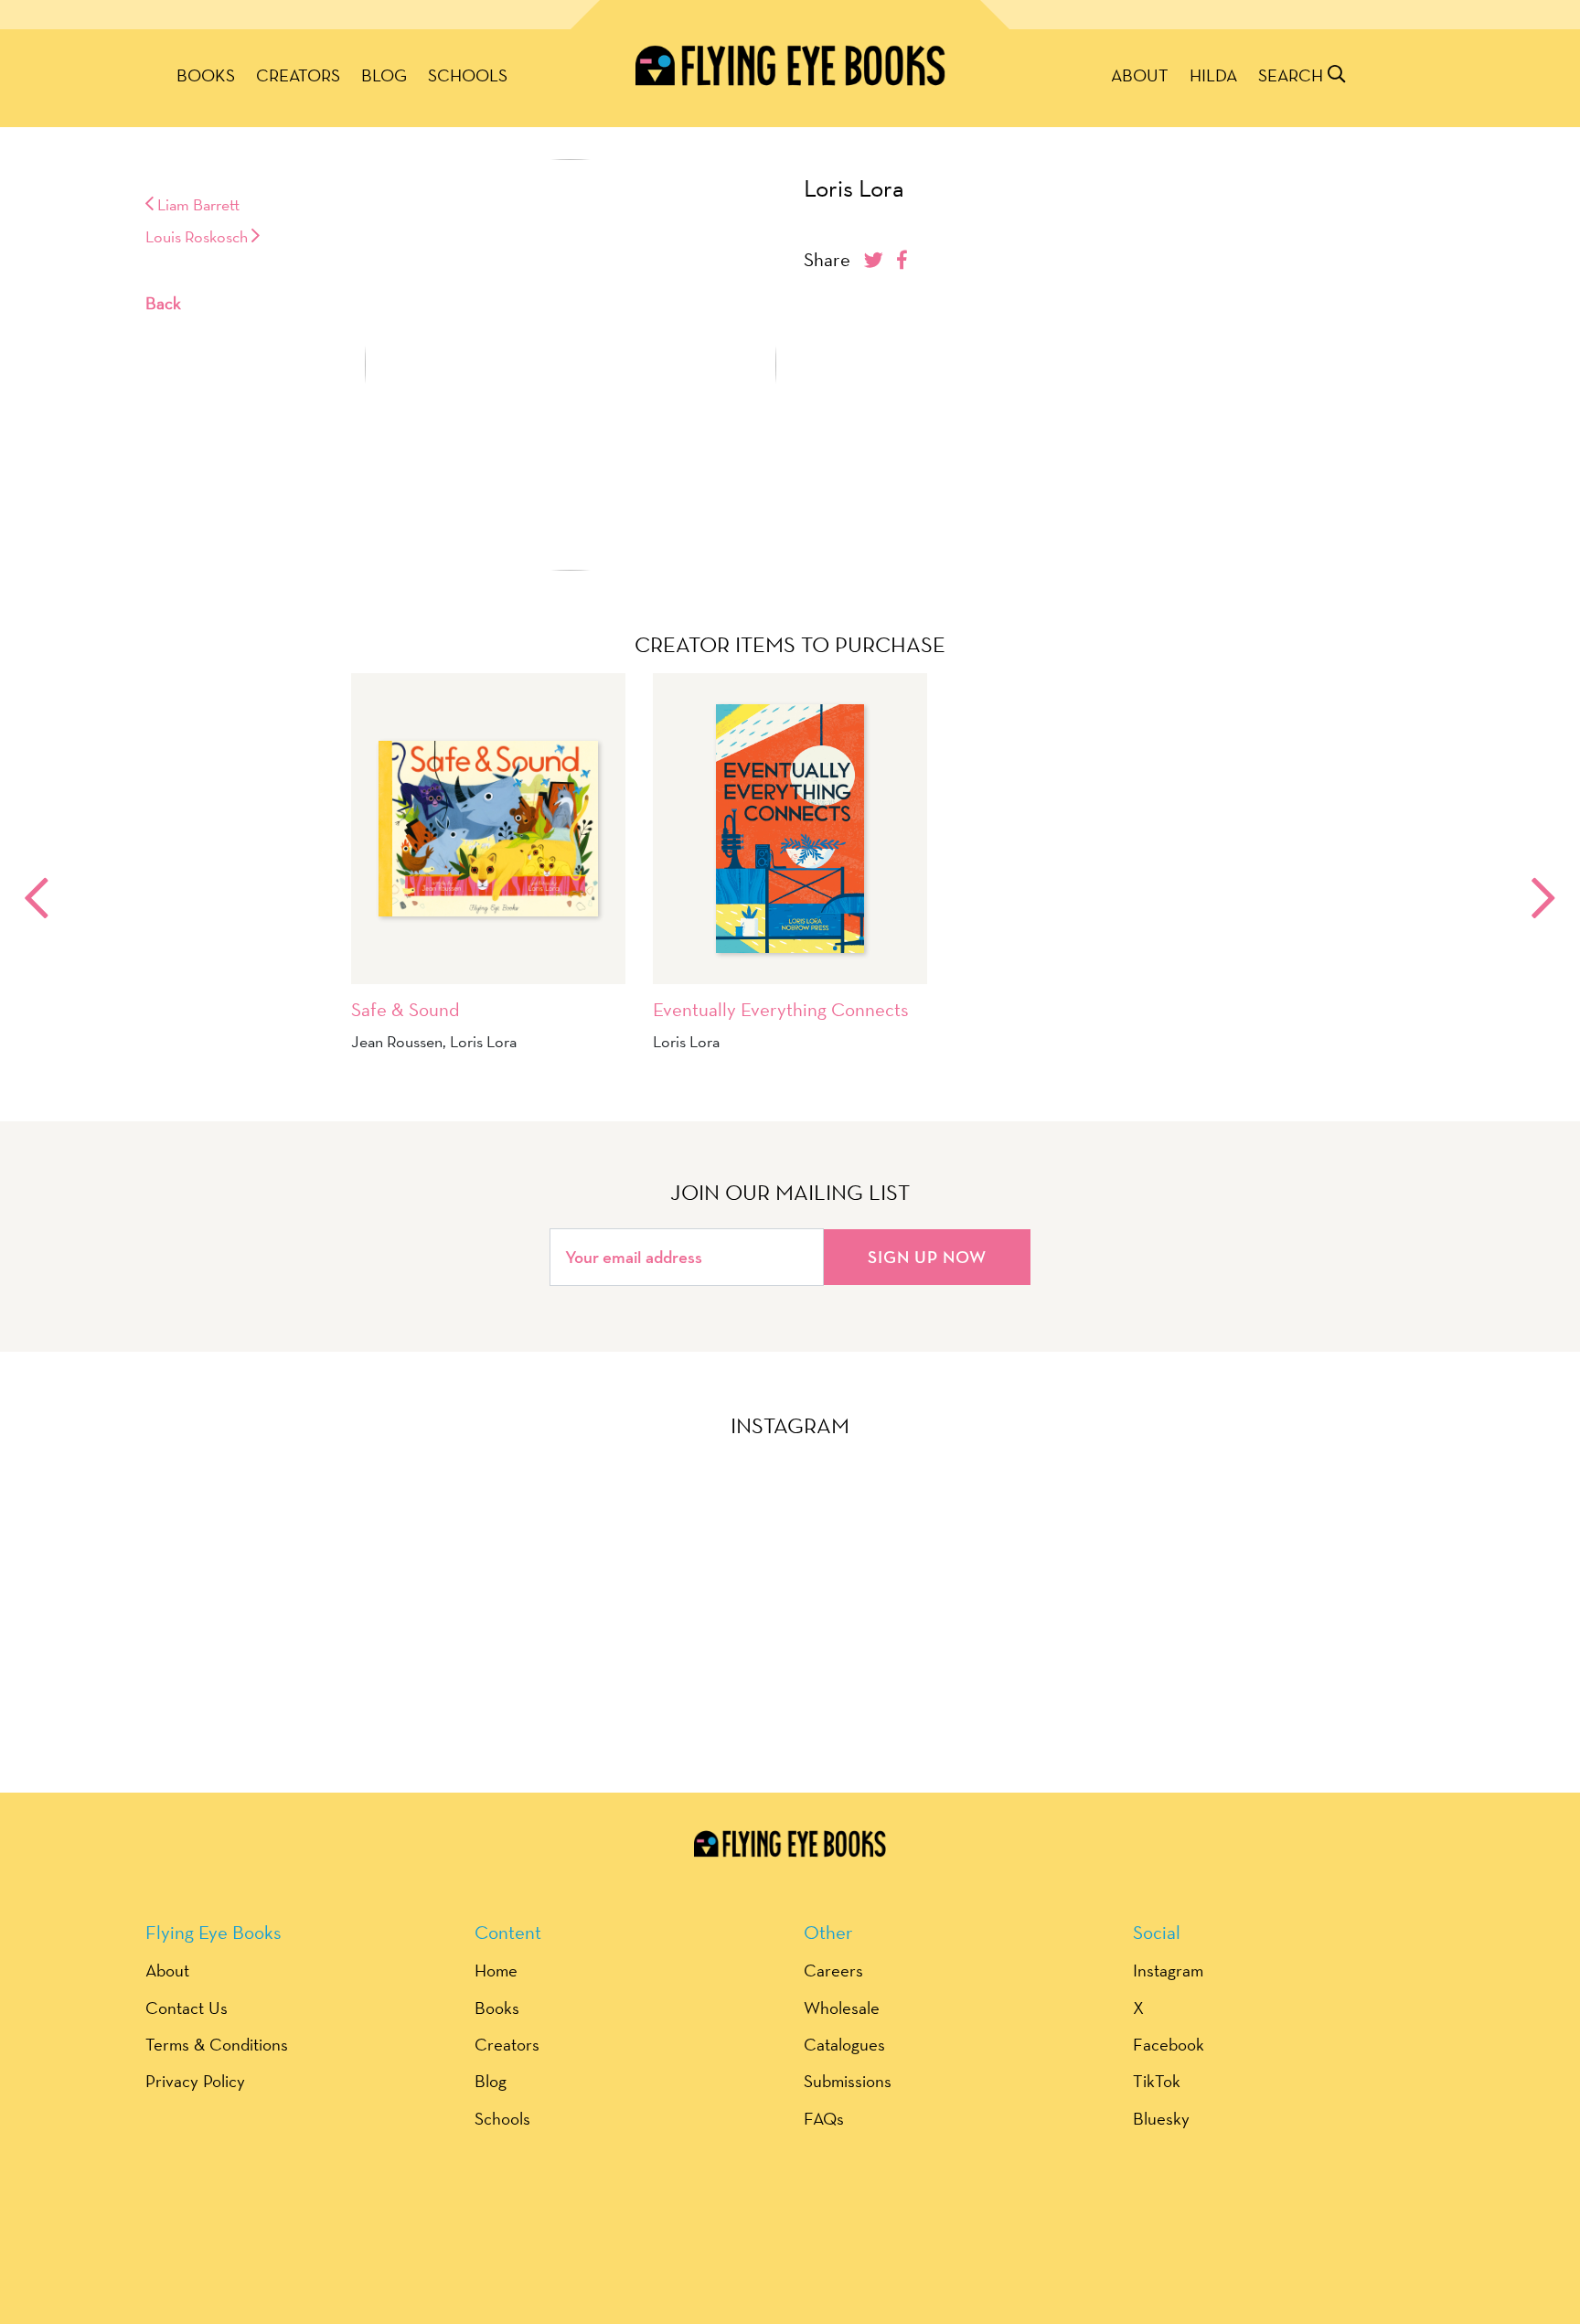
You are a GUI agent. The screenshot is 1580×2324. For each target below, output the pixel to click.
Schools (468, 75)
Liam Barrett (197, 204)
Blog (384, 75)
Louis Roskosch (198, 236)
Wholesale (842, 2008)
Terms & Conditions (217, 2044)
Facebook (1169, 2044)
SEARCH (1293, 75)
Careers (833, 1970)
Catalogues (844, 2044)
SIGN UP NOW (927, 1257)
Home (496, 1970)
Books (206, 75)
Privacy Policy (195, 2081)
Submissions (848, 2081)
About (1140, 75)
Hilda (1213, 75)
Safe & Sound (406, 1009)
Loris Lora (854, 188)
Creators (298, 75)
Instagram (1168, 1970)
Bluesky (1161, 2118)
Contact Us (187, 2008)
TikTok (1157, 2081)
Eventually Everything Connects (781, 1009)
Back (163, 303)
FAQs (824, 2118)
